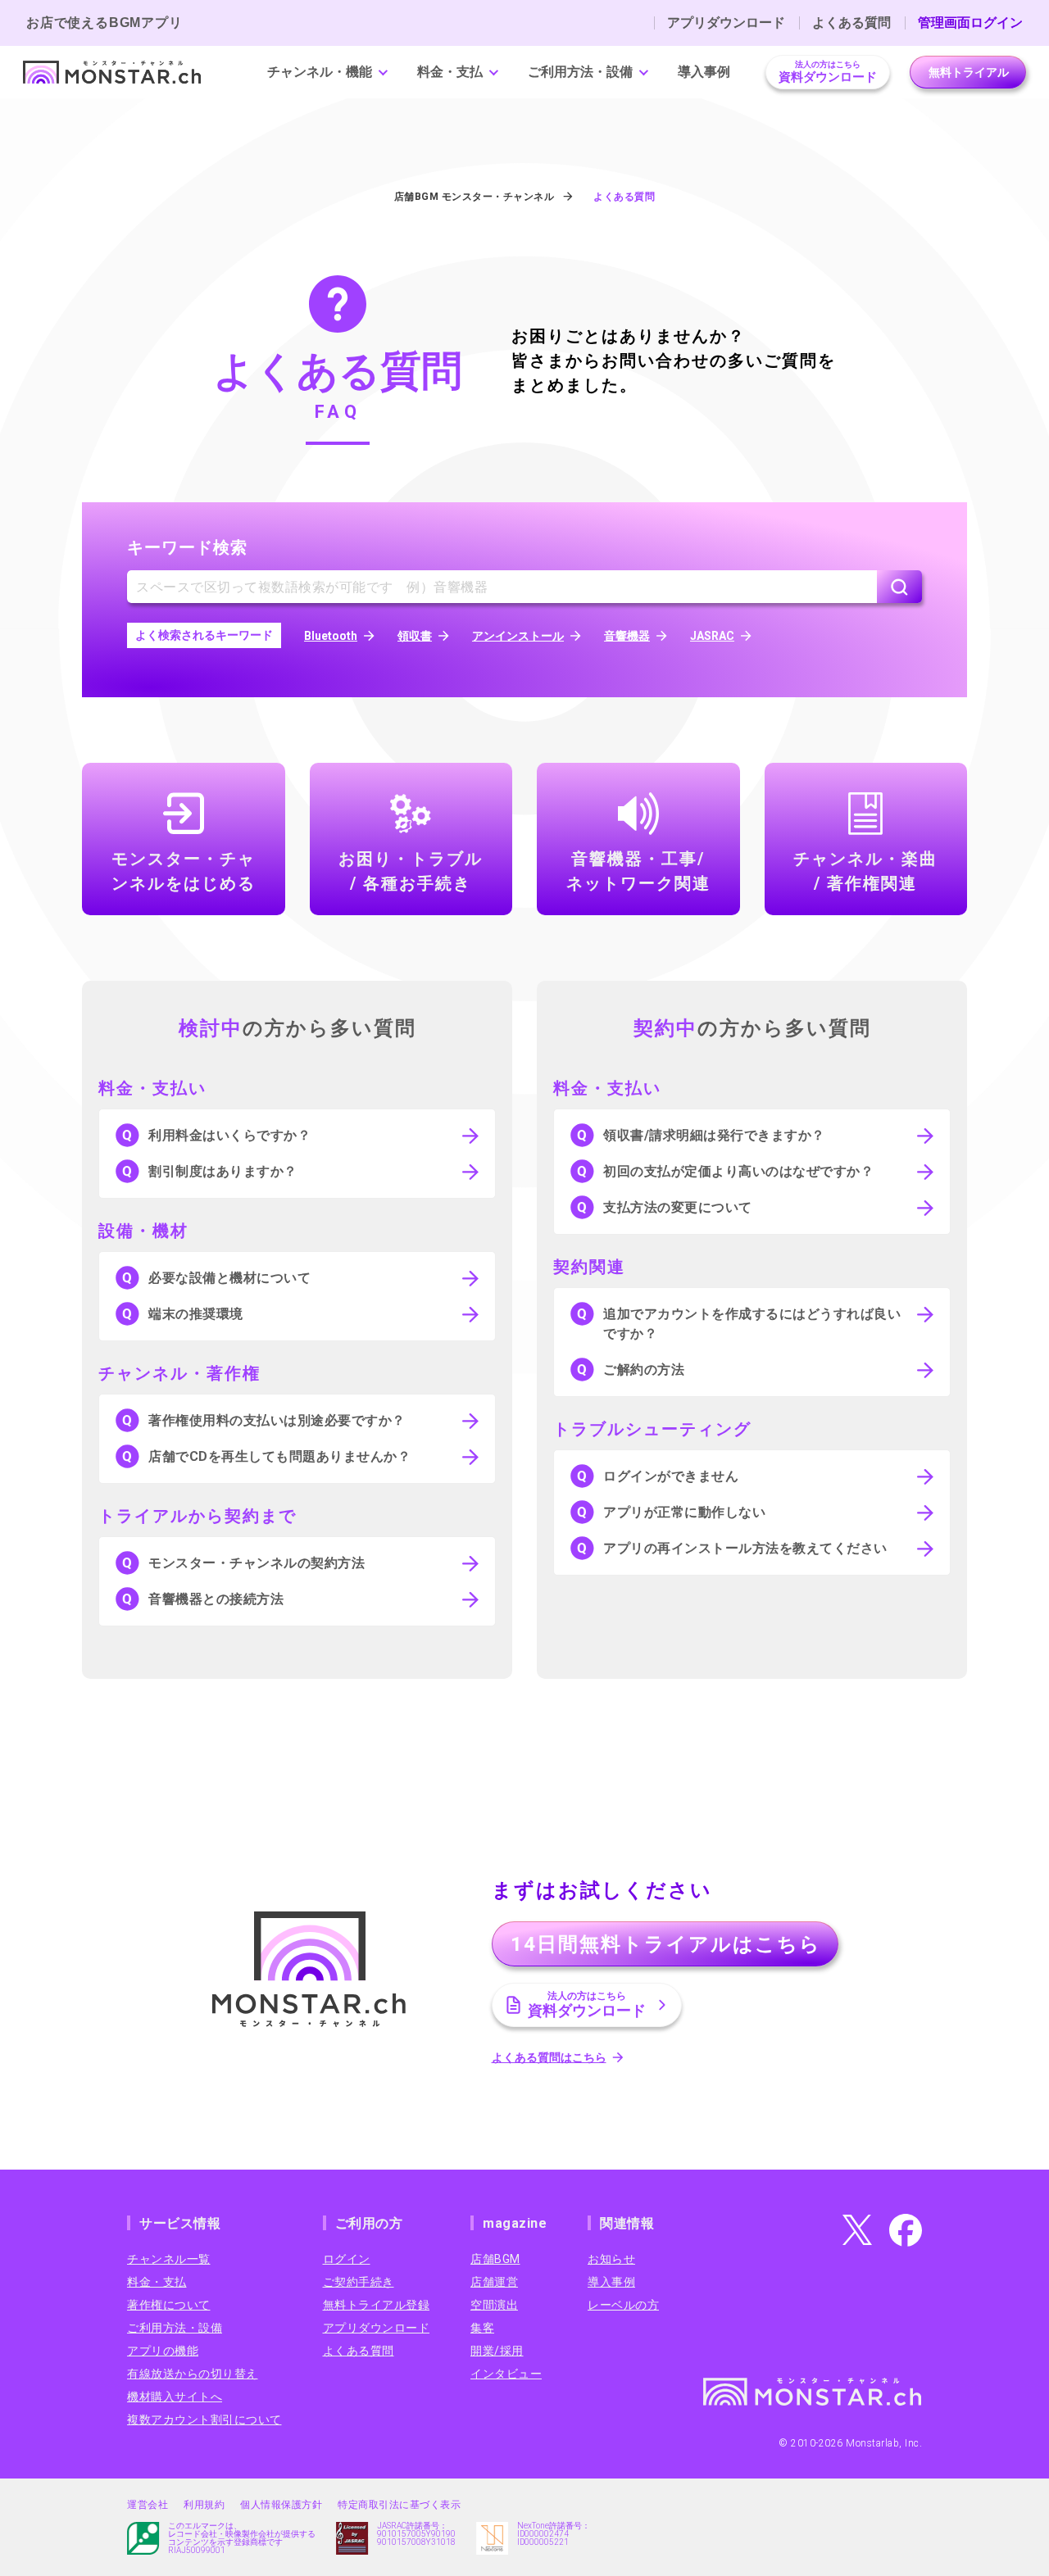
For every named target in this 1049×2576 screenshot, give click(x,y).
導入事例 (704, 72)
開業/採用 (497, 2351)
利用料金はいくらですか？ (229, 1135)
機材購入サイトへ (175, 2397)
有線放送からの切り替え (193, 2374)
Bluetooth (331, 636)
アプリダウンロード (726, 23)
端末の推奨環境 (196, 1314)
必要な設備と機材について (229, 1278)
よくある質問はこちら (549, 2057)
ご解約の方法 (644, 1370)
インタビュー (506, 2374)
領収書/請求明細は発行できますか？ (714, 1135)
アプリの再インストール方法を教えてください (745, 1548)
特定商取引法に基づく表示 (399, 2505)
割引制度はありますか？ (223, 1171)
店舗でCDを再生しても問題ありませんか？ (279, 1456)
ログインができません (671, 1476)
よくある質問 (851, 23)
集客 (482, 2328)
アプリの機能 (163, 2351)
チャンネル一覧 (169, 2259)
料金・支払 (450, 72)
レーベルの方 (623, 2305)
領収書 (415, 636)
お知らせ (611, 2259)
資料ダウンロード (828, 72)
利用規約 (204, 2505)
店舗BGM (495, 2259)
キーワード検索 (187, 547)
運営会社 (148, 2505)
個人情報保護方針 (281, 2505)
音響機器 (627, 636)
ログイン (347, 2259)
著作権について (169, 2305)
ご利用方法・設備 (580, 72)
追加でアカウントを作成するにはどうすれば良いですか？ (752, 1324)
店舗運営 (494, 2282)
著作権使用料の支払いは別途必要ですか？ (277, 1420)
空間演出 (494, 2305)
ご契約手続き (359, 2282)
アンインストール (518, 636)
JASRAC (712, 636)
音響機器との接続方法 (216, 1599)
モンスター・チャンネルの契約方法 (257, 1563)
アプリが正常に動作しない (684, 1512)
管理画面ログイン (970, 23)
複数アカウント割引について (204, 2420)
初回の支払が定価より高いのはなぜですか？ (738, 1171)
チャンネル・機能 (320, 72)
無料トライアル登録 (377, 2305)
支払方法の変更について (678, 1207)
